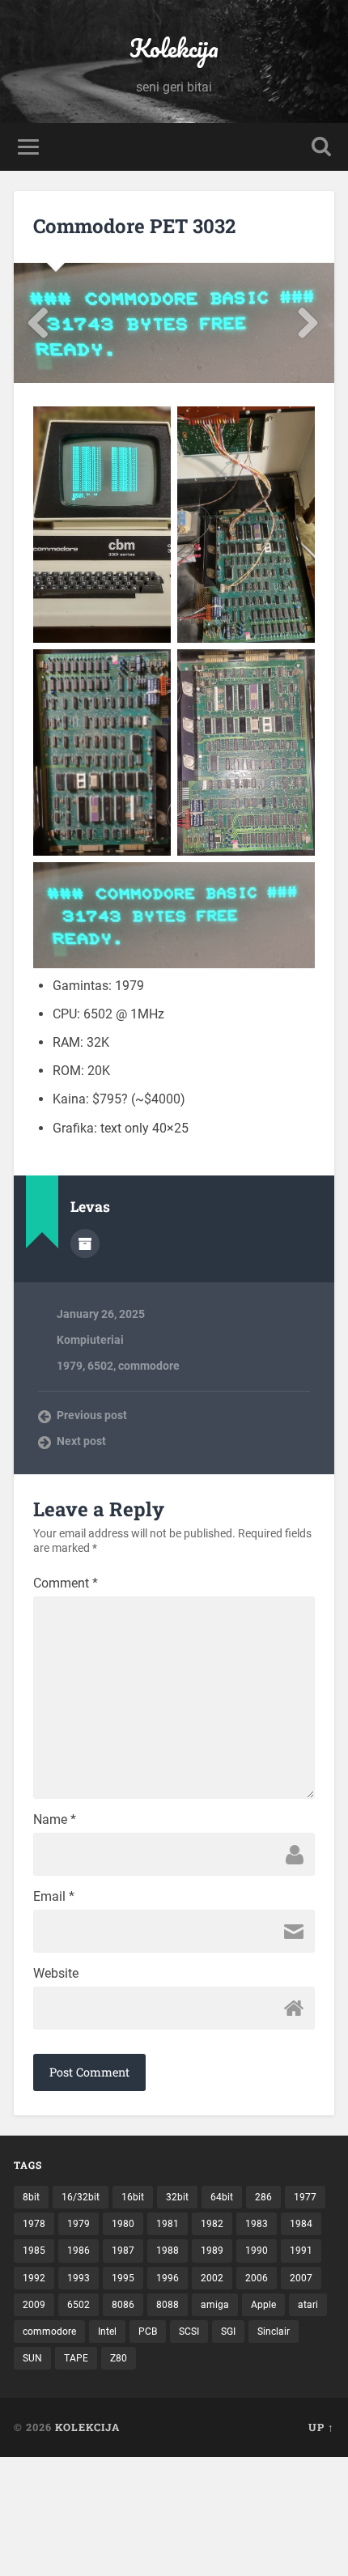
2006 (257, 2278)
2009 (34, 2305)
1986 (79, 2251)
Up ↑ (321, 2427)
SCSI (189, 2332)
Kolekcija (174, 48)
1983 (257, 2224)
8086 (123, 2305)
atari (308, 2305)
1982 (212, 2224)
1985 (34, 2251)
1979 (70, 1366)
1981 (168, 2224)
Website (56, 1974)
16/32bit (81, 2197)
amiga (215, 2305)
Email (54, 1897)
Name (55, 1820)
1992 (34, 2278)
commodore (149, 1366)
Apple (263, 2305)
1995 (123, 2278)
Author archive (85, 1243)
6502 (100, 1366)
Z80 (119, 2358)
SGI (228, 2332)
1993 (79, 2278)
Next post (81, 1441)
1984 (301, 2224)
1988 (168, 2251)
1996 (168, 2278)
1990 (257, 2251)
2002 (212, 2278)
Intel (107, 2332)
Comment (66, 1583)
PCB (148, 2332)
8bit (31, 2197)
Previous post (92, 1415)
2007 (301, 2278)
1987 (123, 2251)
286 (263, 2197)
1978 (34, 2224)
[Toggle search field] (321, 147)
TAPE (76, 2358)
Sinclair (274, 2332)
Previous (39, 323)
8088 (168, 2305)
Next (309, 323)
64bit (222, 2197)
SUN (32, 2358)
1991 (301, 2251)
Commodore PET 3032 (134, 226)
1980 (123, 2224)
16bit (133, 2197)
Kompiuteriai (90, 1340)
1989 (212, 2251)
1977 (305, 2197)
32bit (177, 2197)
